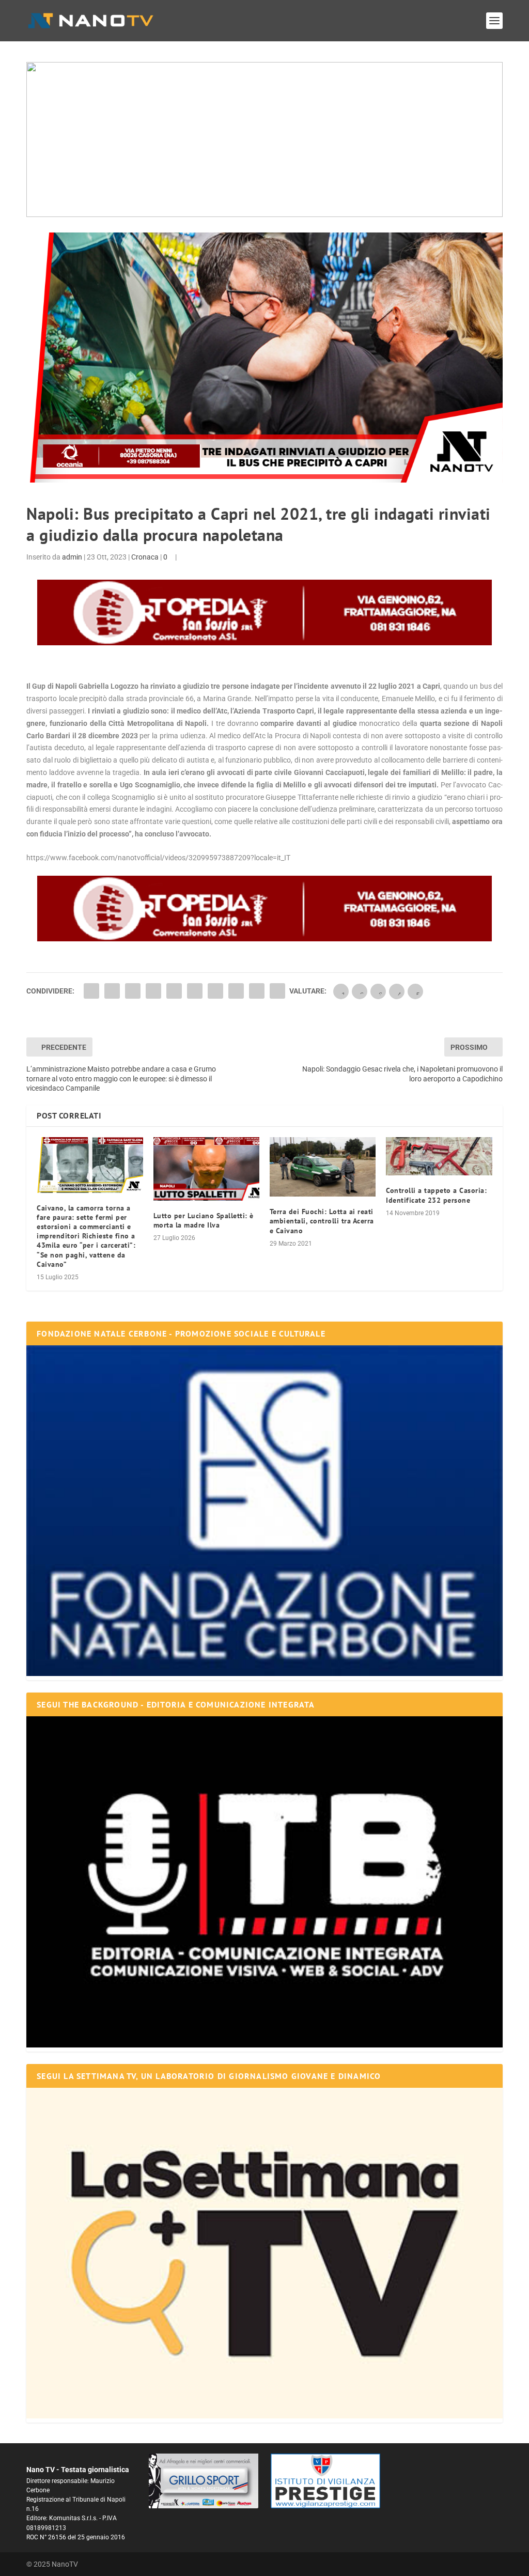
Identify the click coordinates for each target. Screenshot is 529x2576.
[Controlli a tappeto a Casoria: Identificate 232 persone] (439, 1157)
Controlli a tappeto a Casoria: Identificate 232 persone (436, 1195)
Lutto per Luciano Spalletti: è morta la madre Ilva (204, 1220)
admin (72, 557)
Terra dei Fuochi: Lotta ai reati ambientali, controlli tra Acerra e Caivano (322, 1221)
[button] (264, 139)
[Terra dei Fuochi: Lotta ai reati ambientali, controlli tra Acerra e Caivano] (323, 1167)
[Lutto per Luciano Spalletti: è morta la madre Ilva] (206, 1169)
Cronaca (145, 557)
